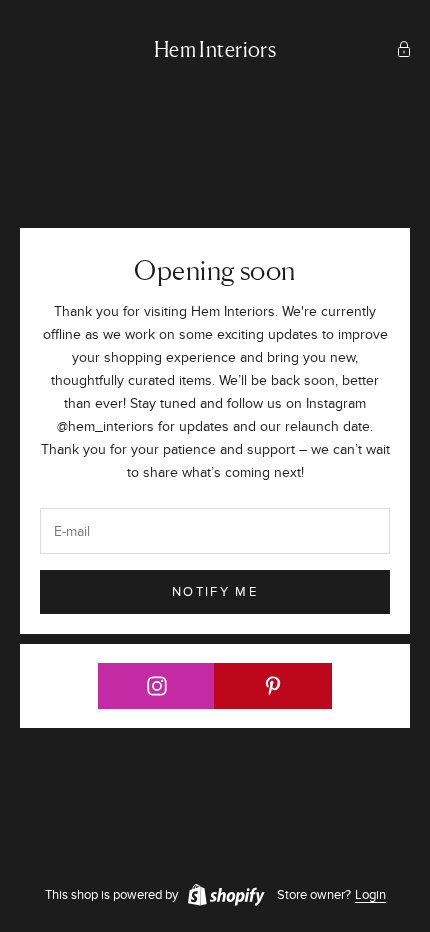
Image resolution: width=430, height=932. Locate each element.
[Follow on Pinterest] (272, 686)
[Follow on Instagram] (156, 686)
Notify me (215, 592)
